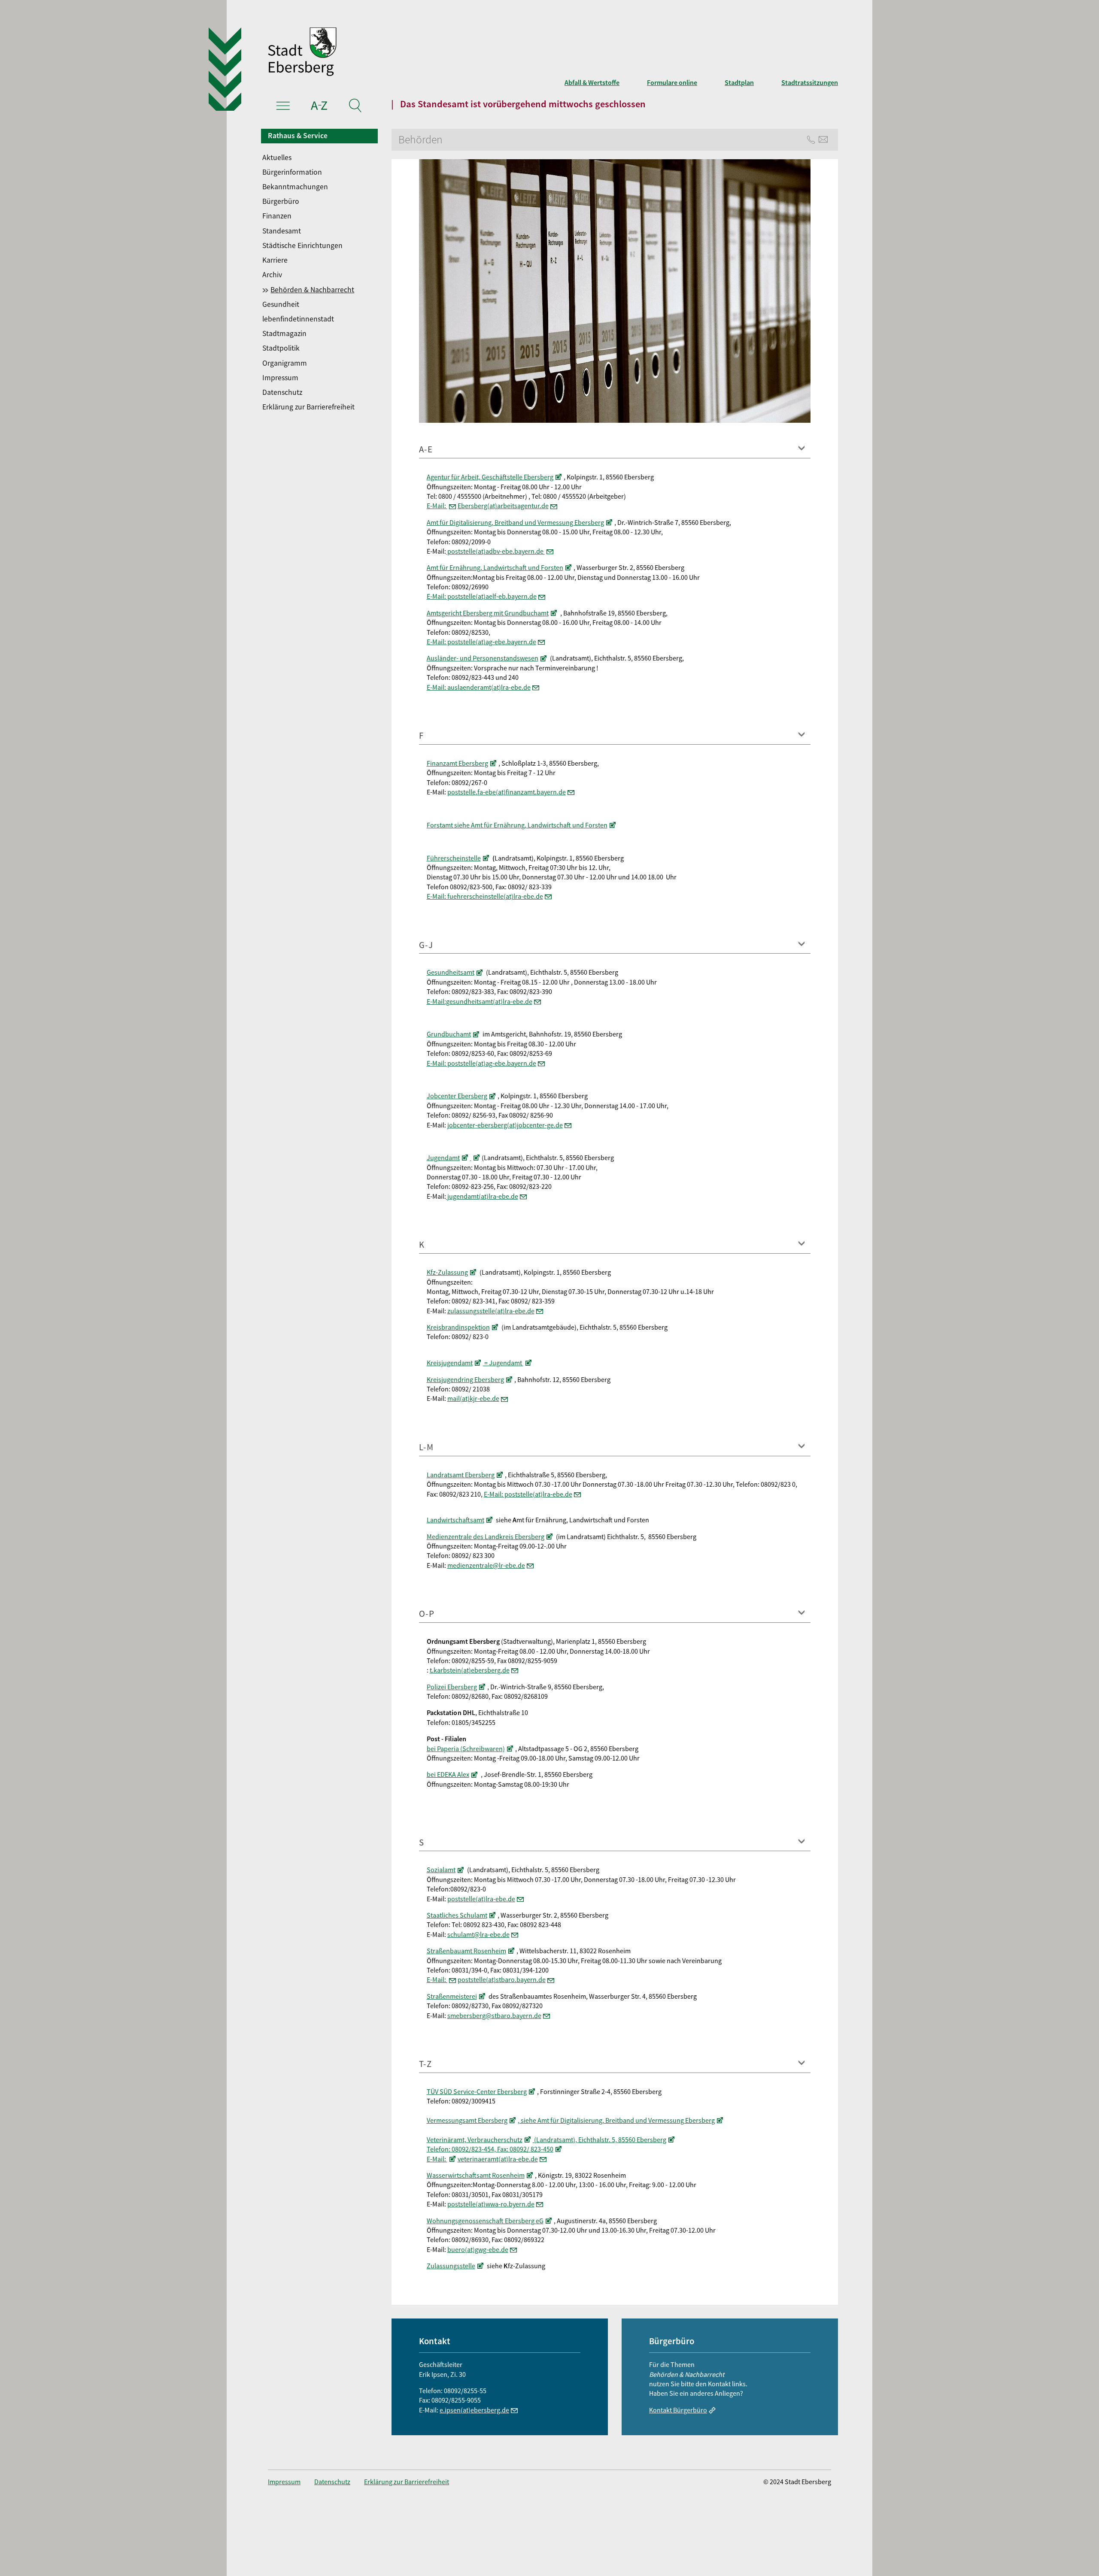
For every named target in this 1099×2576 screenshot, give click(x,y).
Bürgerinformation (292, 172)
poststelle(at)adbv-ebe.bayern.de (495, 551)
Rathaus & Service (298, 136)
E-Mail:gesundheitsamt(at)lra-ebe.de (480, 1001)
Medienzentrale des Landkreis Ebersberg (486, 1537)
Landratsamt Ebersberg (461, 1475)
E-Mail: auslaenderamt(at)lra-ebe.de (479, 687)
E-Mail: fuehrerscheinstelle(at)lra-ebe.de (485, 896)
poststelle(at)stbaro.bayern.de (502, 1979)
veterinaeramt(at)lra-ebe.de (498, 2159)
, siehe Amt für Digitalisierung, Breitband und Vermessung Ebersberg (616, 2120)
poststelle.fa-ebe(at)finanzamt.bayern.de (507, 792)
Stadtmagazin (284, 333)
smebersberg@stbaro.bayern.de (494, 2015)
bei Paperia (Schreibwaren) (466, 1749)
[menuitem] (320, 158)
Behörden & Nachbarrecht (312, 290)
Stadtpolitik (281, 348)
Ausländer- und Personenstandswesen (483, 658)
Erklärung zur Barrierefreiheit (308, 407)
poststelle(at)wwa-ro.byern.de (491, 2204)
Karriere (275, 260)
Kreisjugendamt (450, 1363)
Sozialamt (441, 1870)
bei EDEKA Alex (448, 1774)
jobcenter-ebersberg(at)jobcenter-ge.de (505, 1125)
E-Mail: (437, 506)
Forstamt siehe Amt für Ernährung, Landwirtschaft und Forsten (517, 825)
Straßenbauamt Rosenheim (466, 1951)
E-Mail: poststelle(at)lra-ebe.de (528, 1494)
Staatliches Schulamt (457, 1915)
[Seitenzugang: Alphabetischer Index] (319, 107)
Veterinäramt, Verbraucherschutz (475, 2140)
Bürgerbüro (281, 201)
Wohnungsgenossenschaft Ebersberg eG (485, 2221)
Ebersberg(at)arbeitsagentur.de (503, 506)
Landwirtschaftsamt (455, 1520)
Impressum (280, 378)
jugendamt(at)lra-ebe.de (482, 1196)
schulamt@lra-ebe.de (478, 1934)
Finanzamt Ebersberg (457, 763)
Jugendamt (443, 1158)
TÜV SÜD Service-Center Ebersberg (477, 2091)
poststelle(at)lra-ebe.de (481, 1899)
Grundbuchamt (449, 1034)
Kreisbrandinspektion (458, 1327)
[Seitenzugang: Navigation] (283, 107)
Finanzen (277, 216)
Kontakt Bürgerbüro (678, 2410)
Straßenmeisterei (452, 1996)
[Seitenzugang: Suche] (355, 107)
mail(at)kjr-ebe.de (473, 1398)
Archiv (272, 275)
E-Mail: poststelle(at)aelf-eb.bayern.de (482, 596)
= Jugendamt (503, 1363)
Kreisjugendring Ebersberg (465, 1379)
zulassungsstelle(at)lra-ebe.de (491, 1311)
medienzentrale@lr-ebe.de (486, 1565)
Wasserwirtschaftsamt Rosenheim (476, 2175)
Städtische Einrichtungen (302, 245)
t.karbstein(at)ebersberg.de (470, 1670)
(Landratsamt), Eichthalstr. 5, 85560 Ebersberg (600, 2140)
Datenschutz (282, 392)
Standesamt (282, 231)
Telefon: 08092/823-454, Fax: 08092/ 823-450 (490, 2149)
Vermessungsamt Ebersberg (467, 2120)
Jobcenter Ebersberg (457, 1096)
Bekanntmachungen (295, 187)
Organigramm (285, 363)
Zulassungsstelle (451, 2266)
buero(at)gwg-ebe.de (478, 2249)
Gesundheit (281, 304)
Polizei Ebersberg (452, 1687)
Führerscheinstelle (454, 858)
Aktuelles (277, 158)
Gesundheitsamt (451, 972)
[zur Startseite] (429, 53)
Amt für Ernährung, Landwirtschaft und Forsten (495, 567)
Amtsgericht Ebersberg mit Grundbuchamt (488, 613)
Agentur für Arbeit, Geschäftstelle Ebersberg (490, 477)
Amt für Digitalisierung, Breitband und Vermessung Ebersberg (515, 522)
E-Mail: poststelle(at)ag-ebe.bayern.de (481, 642)
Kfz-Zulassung (447, 1272)
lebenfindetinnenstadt (298, 319)
